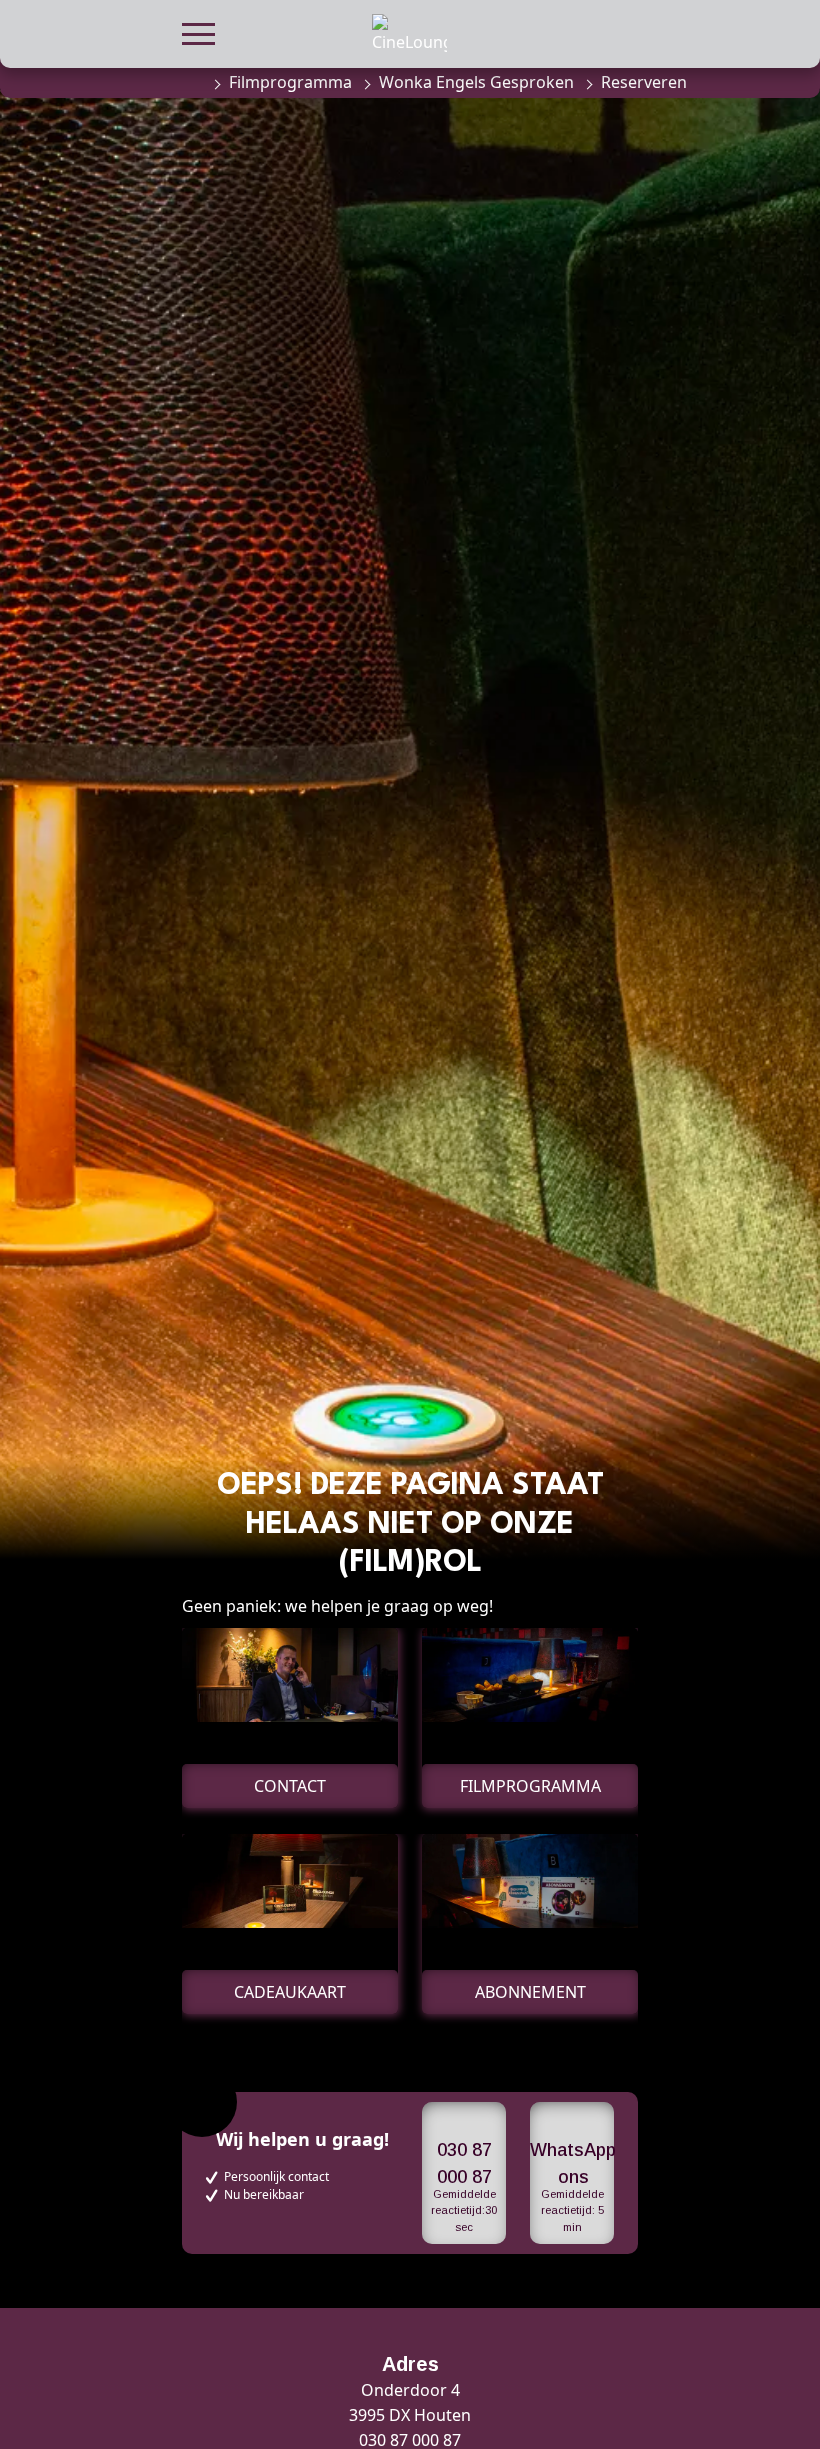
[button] (198, 31)
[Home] (192, 82)
